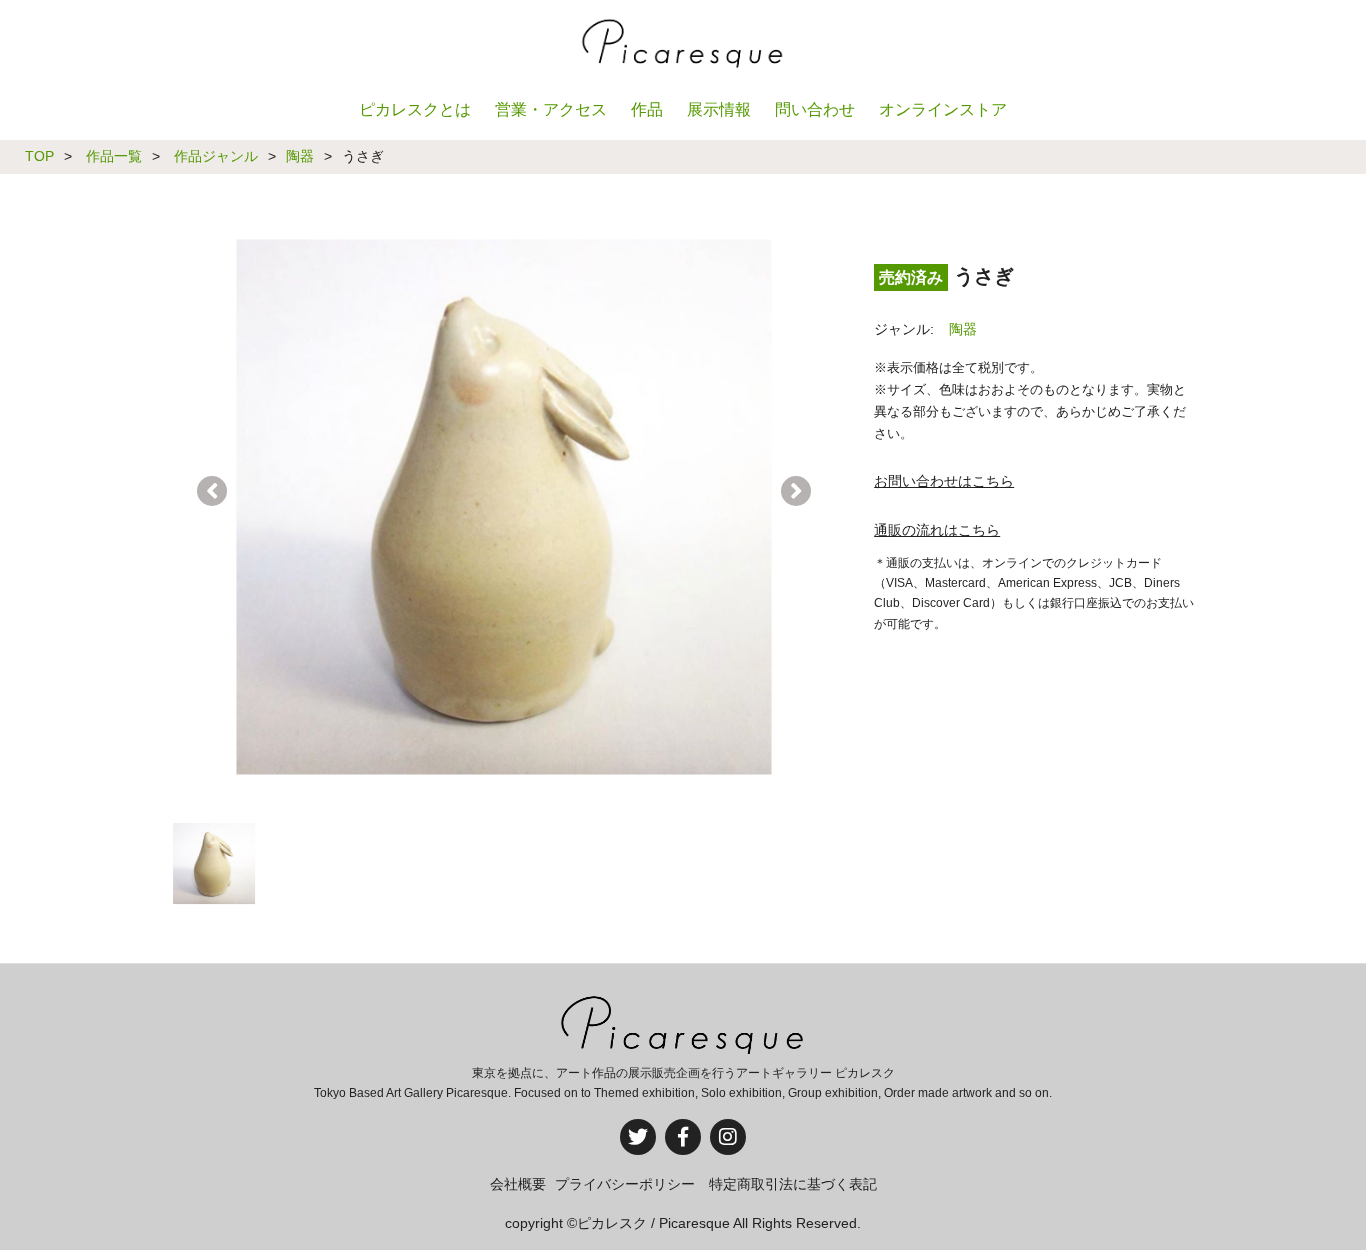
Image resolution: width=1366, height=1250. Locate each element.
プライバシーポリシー (625, 1184)
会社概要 (518, 1184)
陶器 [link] (963, 329)
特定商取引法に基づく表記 (793, 1184)
